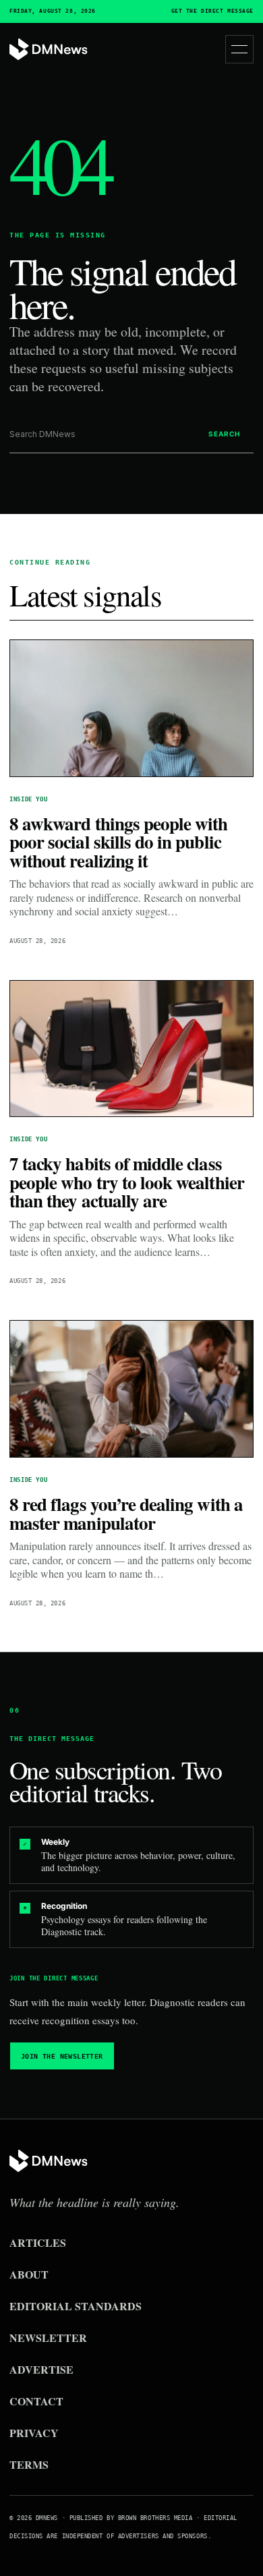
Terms (29, 2464)
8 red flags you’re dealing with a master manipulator (126, 1513)
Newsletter (48, 2338)
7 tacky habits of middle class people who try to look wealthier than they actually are (127, 1182)
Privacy (34, 2433)
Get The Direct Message (212, 11)
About (29, 2274)
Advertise (41, 2369)
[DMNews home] (49, 50)
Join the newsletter (62, 2056)
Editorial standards (76, 2306)
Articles (38, 2242)
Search (224, 434)
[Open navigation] (239, 49)
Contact (36, 2401)
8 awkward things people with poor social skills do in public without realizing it (119, 842)
